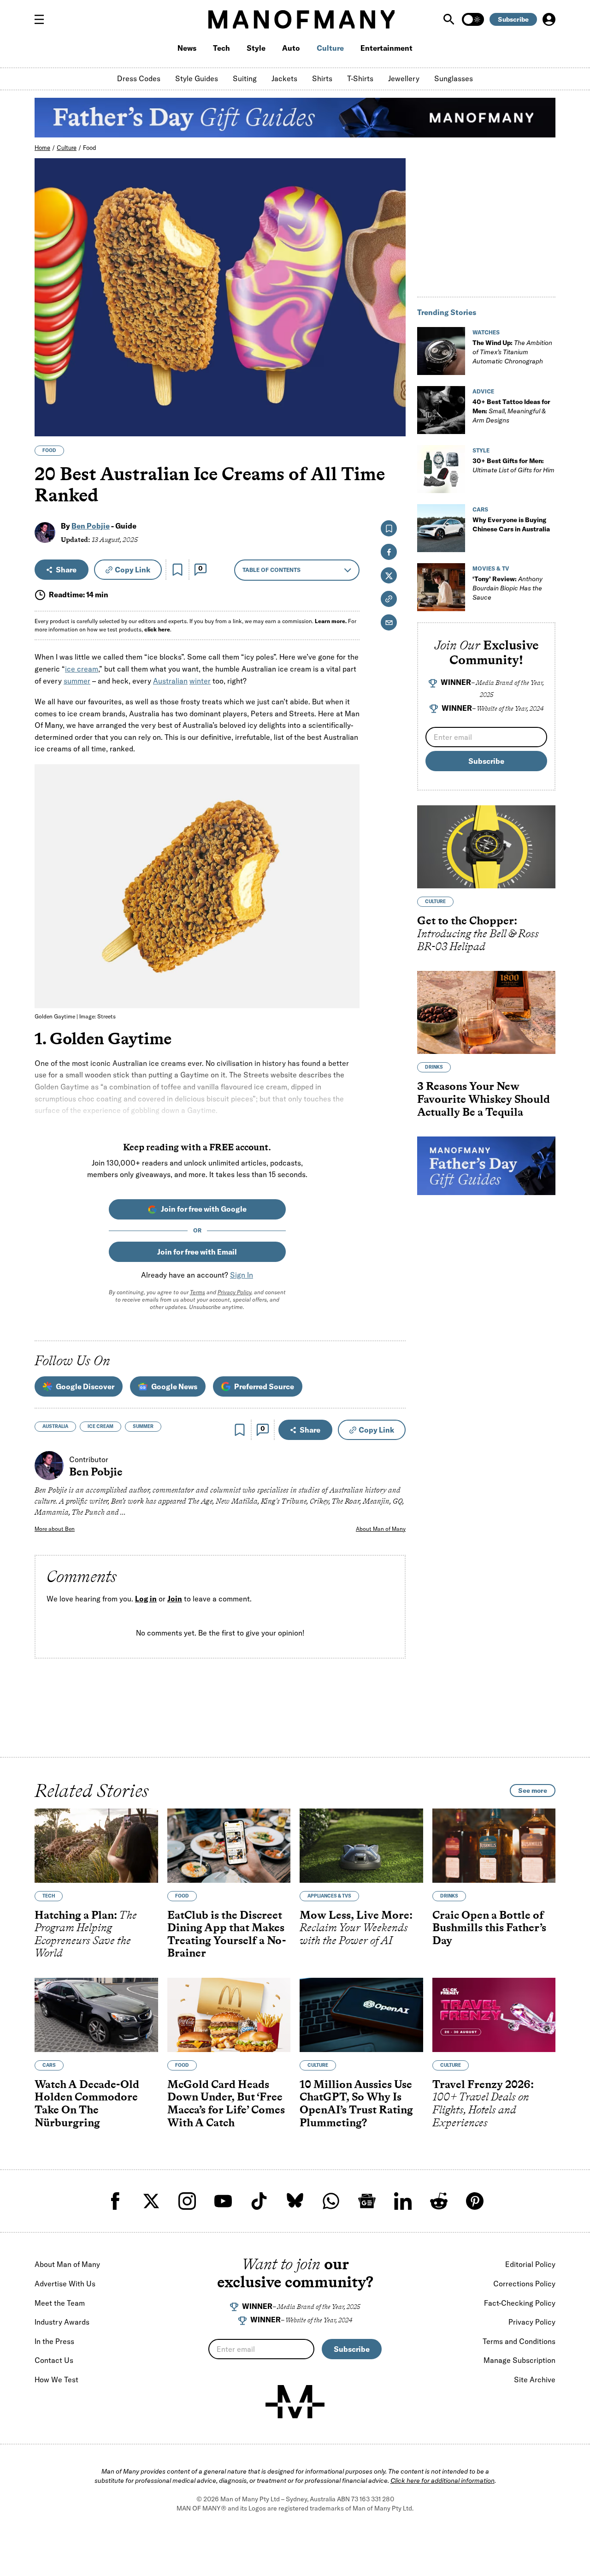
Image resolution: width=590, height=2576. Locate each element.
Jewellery (404, 78)
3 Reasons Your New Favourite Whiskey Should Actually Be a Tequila (484, 1099)
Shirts (322, 78)
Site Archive (535, 2380)
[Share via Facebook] (393, 365)
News (187, 48)
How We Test (56, 2380)
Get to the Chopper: (478, 933)
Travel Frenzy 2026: (483, 2103)
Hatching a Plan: (86, 1934)
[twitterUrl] (151, 2201)
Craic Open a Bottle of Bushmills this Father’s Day (489, 1928)
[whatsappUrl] (331, 2201)
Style (256, 48)
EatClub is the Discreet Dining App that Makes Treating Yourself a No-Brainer (227, 1934)
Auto (291, 48)
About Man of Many (381, 1529)
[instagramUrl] (187, 2201)
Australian (170, 681)
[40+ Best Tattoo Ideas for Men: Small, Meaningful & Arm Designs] (441, 410)
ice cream (82, 669)
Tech (221, 48)
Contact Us (54, 2360)
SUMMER (143, 1426)
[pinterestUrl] (475, 2201)
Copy (133, 570)
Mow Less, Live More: (356, 1928)
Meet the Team (60, 2303)
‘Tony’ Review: (507, 588)
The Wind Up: (512, 352)
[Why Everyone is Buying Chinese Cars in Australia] (441, 528)
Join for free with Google (204, 1209)
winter (200, 681)
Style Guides (197, 78)
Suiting (245, 78)
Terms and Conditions (519, 2341)
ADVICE (483, 391)
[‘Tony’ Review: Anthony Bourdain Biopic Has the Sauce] (441, 587)
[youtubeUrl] (223, 2201)
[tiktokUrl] (259, 2201)
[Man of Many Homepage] (301, 19)
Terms (198, 1292)
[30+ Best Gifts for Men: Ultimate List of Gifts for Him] (441, 469)
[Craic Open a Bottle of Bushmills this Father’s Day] (494, 1846)
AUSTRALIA (55, 1426)
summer (77, 681)
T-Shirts (360, 78)
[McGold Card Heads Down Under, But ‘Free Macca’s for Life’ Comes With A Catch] (229, 2015)
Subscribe (513, 19)
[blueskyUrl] (295, 2201)
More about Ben (55, 1529)
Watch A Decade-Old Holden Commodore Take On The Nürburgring (87, 2103)
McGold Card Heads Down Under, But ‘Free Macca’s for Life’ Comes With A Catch (226, 2103)
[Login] (549, 19)
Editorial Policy (530, 2264)
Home (42, 148)
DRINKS (434, 1067)
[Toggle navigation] (43, 19)
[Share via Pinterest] (393, 405)
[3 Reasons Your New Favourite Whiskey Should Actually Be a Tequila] (486, 1012)
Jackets (284, 78)
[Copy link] (393, 425)
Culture (330, 48)
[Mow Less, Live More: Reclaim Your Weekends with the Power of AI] (361, 1846)
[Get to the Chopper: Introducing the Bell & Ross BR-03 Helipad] (486, 847)
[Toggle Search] (450, 19)
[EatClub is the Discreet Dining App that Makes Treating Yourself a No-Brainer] (229, 1846)
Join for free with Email (197, 1252)
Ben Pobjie (91, 526)
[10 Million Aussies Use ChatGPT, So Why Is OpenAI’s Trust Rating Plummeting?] (361, 2015)
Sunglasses (454, 78)
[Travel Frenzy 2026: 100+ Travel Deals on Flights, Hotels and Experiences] (494, 2015)
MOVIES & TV (491, 568)
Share (66, 570)
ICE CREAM (100, 1426)
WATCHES (486, 332)
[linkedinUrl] (403, 2201)
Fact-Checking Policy (520, 2303)
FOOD (49, 450)
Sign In (242, 1275)
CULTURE (435, 901)
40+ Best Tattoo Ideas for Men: (511, 411)
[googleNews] (367, 2201)
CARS (480, 509)
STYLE (481, 450)
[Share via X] (393, 385)
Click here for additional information (442, 2481)
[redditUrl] (439, 2201)
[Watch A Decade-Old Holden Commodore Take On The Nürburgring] (96, 2015)
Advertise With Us (65, 2284)
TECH (49, 1896)
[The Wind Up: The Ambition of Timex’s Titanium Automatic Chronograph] (441, 351)
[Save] (177, 570)
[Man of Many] (295, 2402)
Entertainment (386, 48)
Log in (146, 1599)
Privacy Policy (234, 1292)
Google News (174, 1386)
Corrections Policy (524, 2284)
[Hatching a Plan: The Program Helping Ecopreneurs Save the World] (96, 1846)
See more (533, 1791)
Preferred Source (264, 1386)
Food (89, 148)
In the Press (54, 2341)
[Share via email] (389, 622)
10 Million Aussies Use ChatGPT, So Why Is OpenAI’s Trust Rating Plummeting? (356, 2103)
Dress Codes (139, 78)
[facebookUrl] (115, 2201)
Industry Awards (62, 2322)
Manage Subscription (519, 2360)
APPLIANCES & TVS (329, 1896)
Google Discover (85, 1386)
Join (175, 1599)
